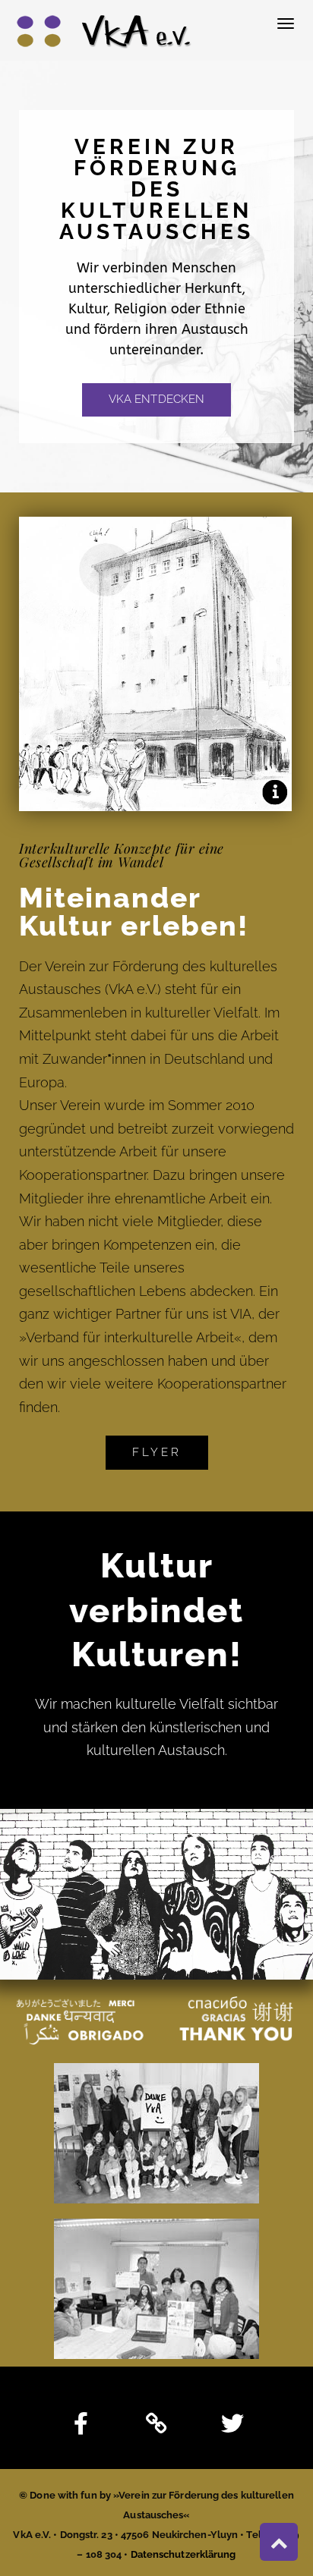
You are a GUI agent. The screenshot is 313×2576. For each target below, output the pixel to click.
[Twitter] (232, 2423)
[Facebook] (81, 2423)
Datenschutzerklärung (183, 2554)
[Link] (156, 2423)
